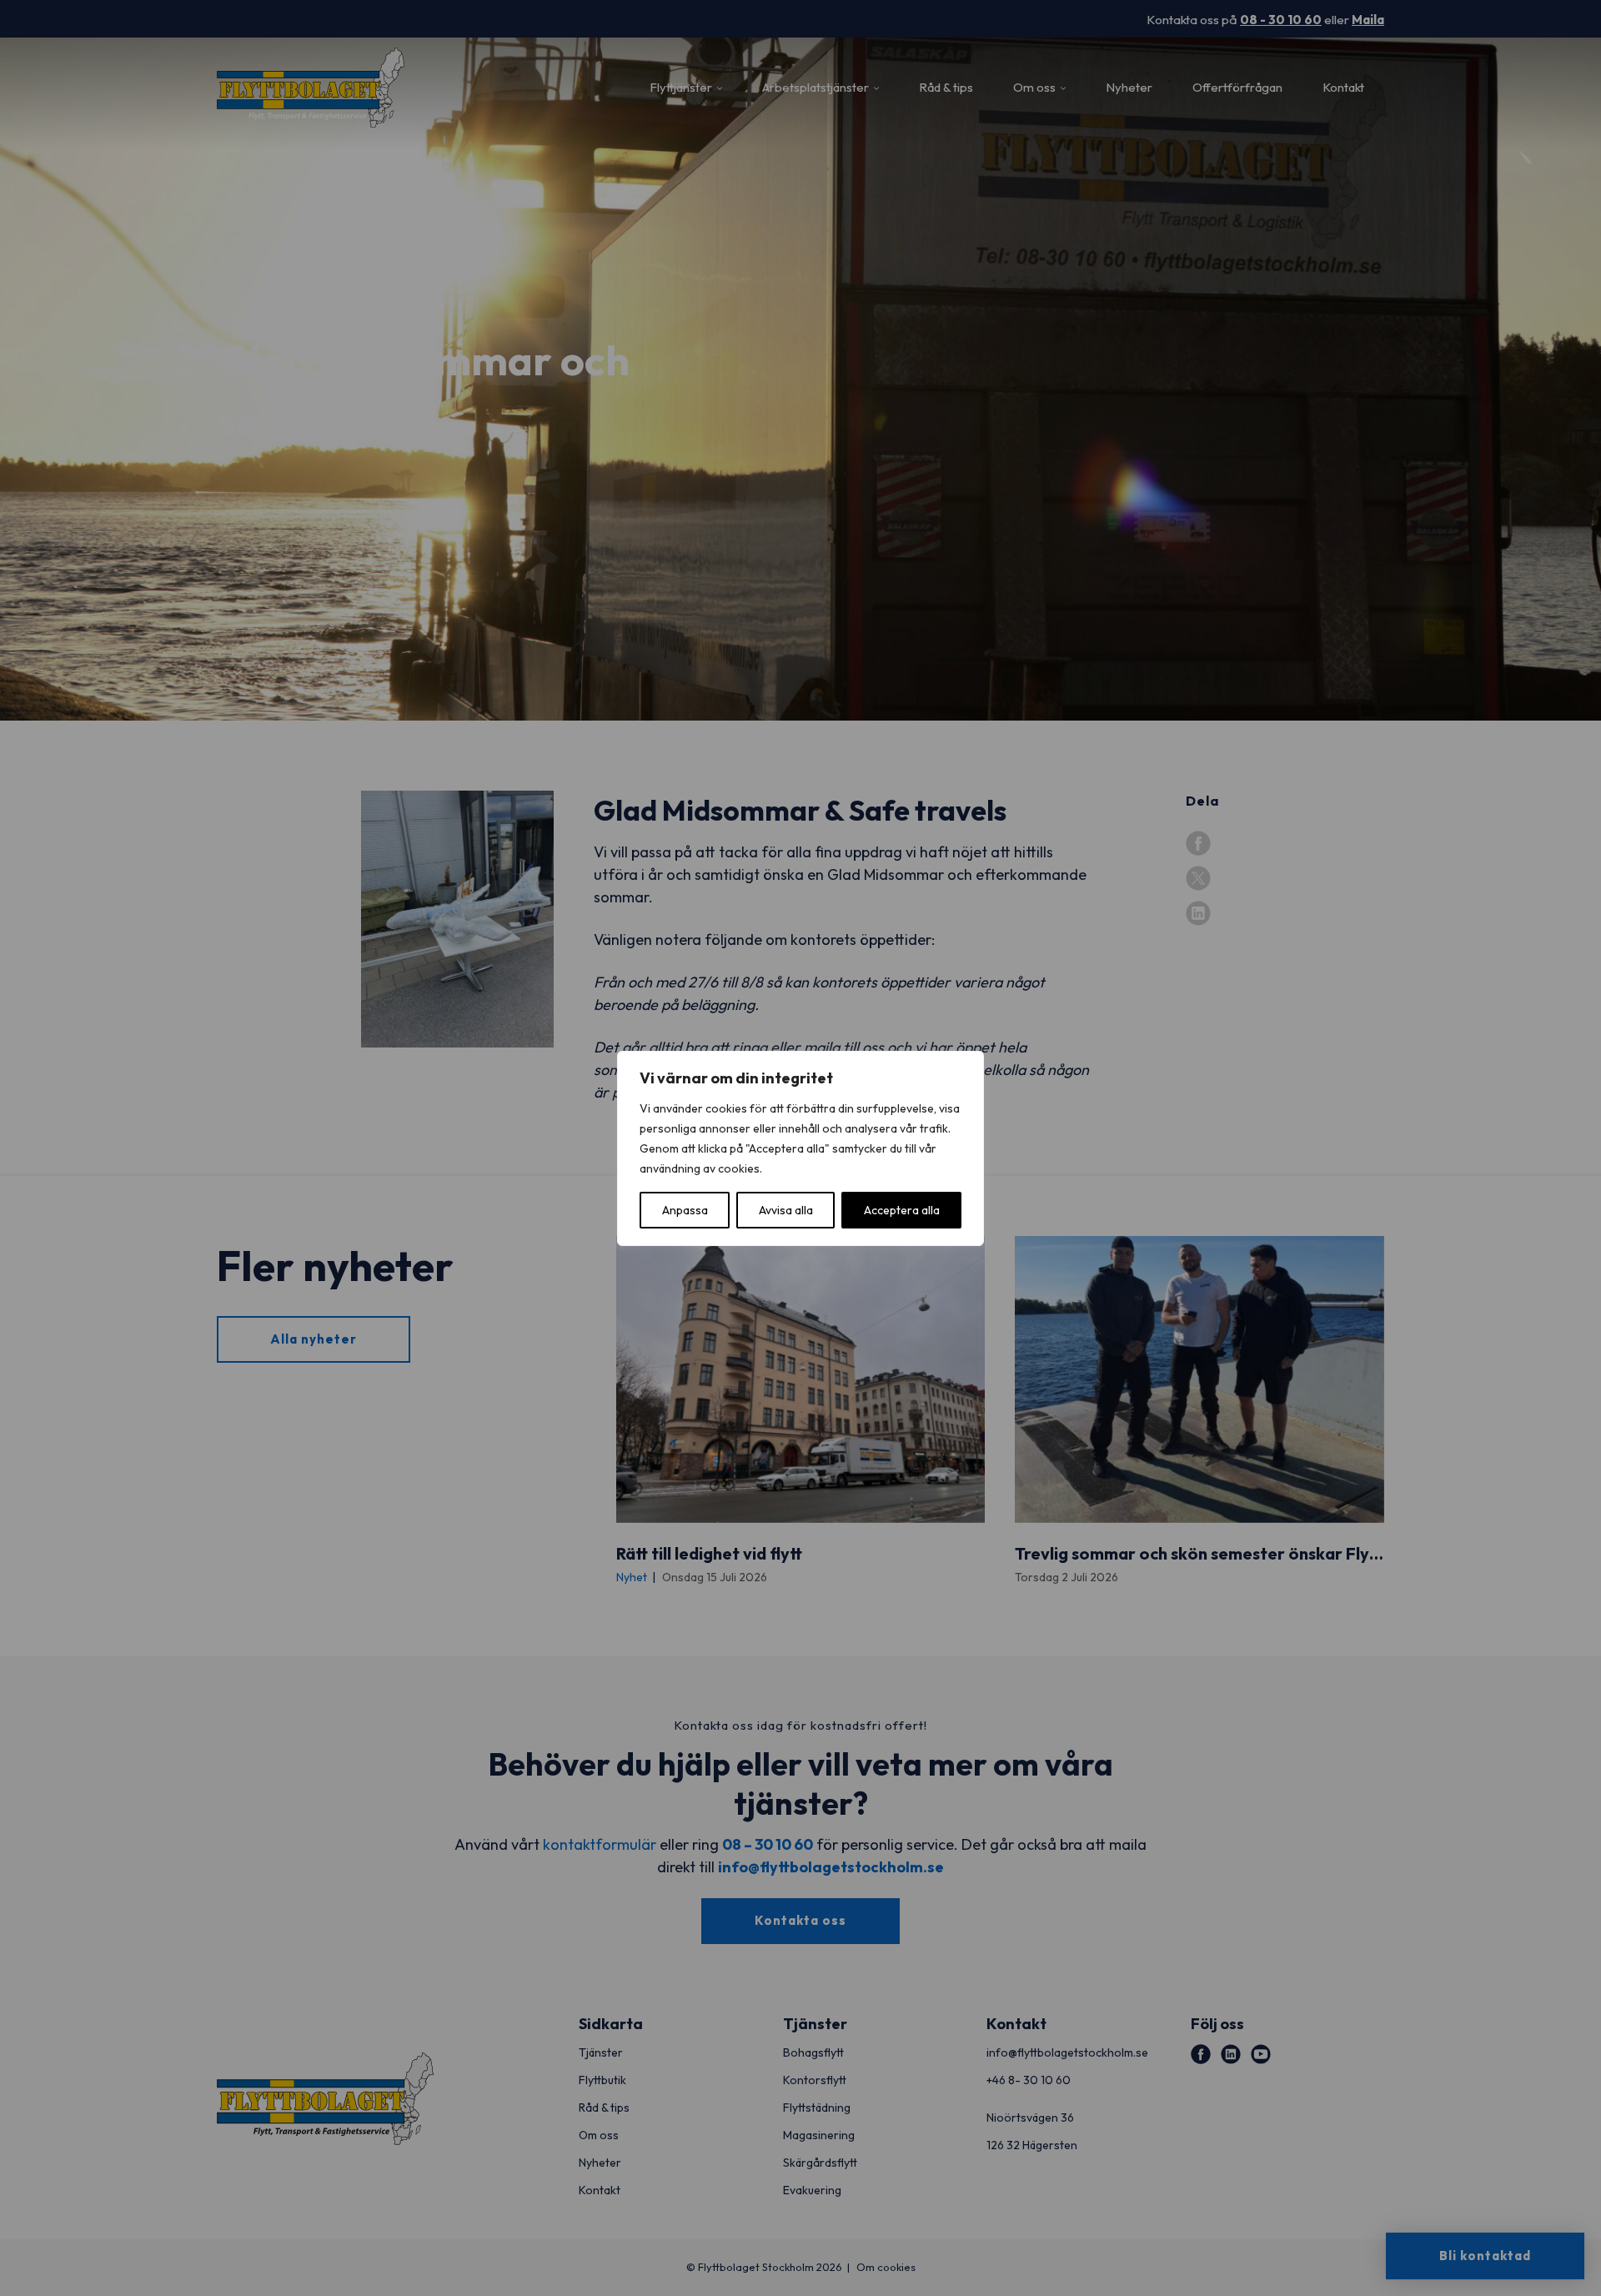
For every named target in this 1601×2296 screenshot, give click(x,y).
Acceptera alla (902, 1210)
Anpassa (685, 1210)
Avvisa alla (786, 1210)
